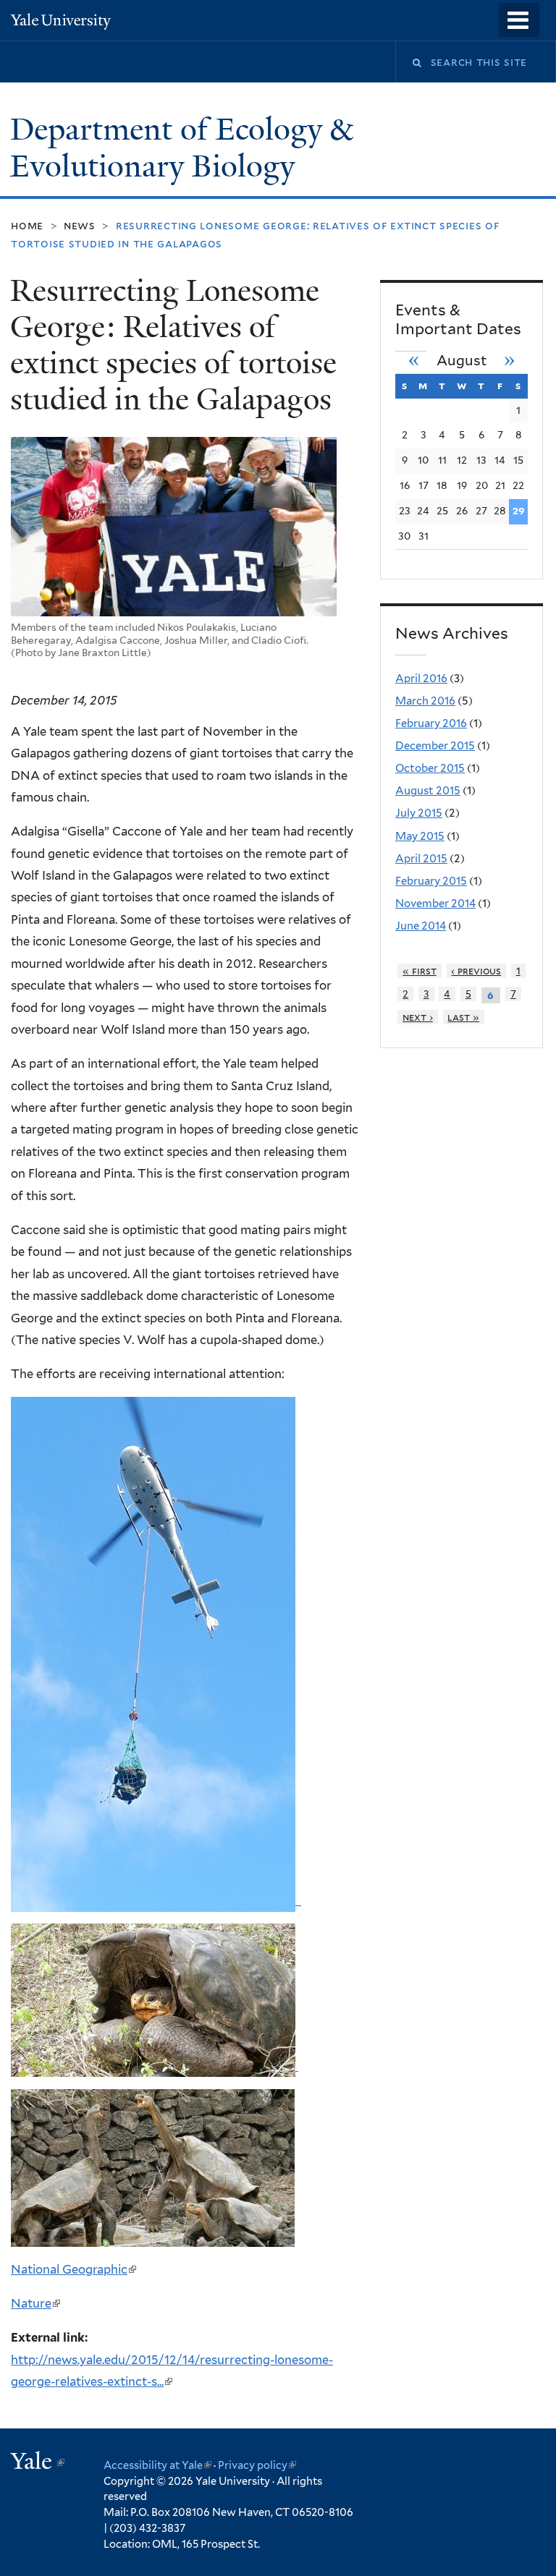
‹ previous (476, 971)
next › (418, 1017)
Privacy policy (257, 2465)
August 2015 (428, 791)
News (80, 225)
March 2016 (425, 701)
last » (463, 1017)
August (462, 361)
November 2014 (435, 904)
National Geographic (73, 2269)
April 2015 (421, 859)
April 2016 (421, 679)
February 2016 (431, 723)
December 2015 (435, 746)
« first (420, 971)
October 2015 (430, 768)
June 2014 (421, 926)
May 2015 (420, 836)
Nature (35, 2303)
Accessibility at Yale (157, 2465)
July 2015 (419, 813)
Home (27, 225)
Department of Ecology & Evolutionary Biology (181, 148)
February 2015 (431, 881)
